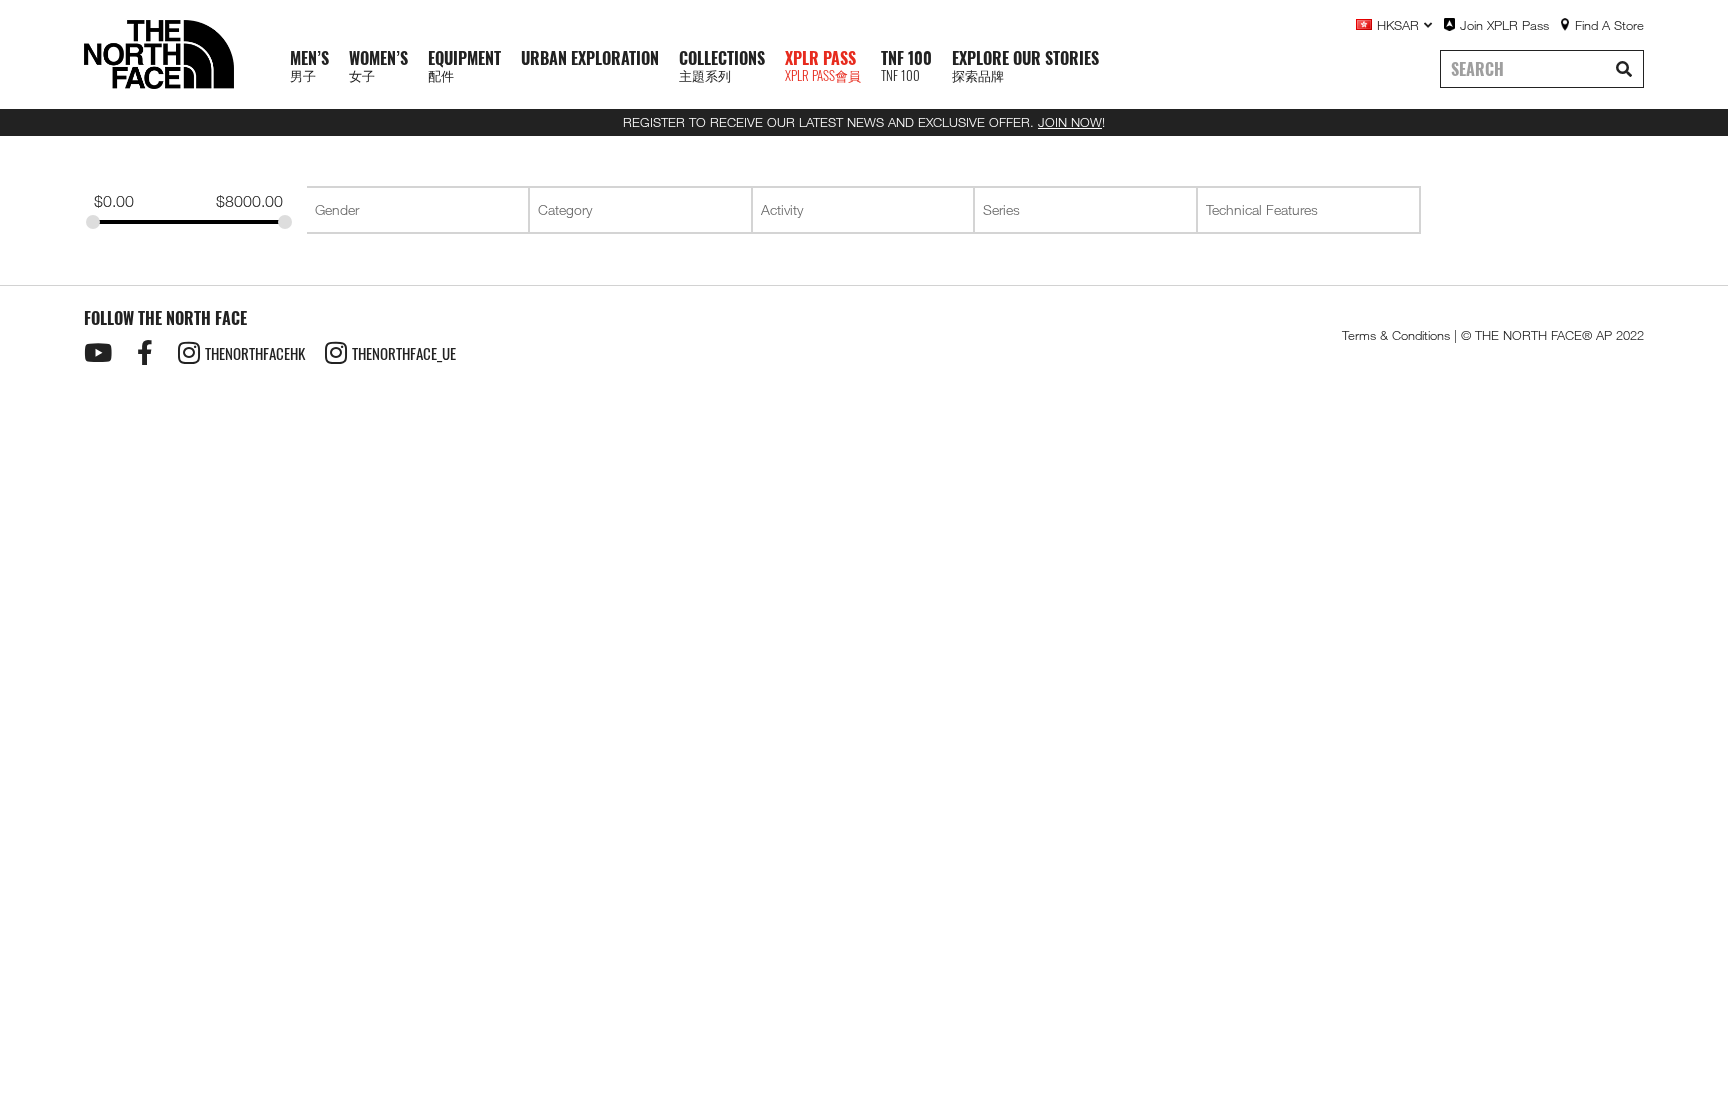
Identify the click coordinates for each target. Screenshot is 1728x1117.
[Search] (1624, 69)
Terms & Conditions (1396, 335)
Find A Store (1609, 25)
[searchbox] (419, 210)
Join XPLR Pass (1504, 25)
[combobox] (417, 210)
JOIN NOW (1070, 122)
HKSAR (1398, 25)
